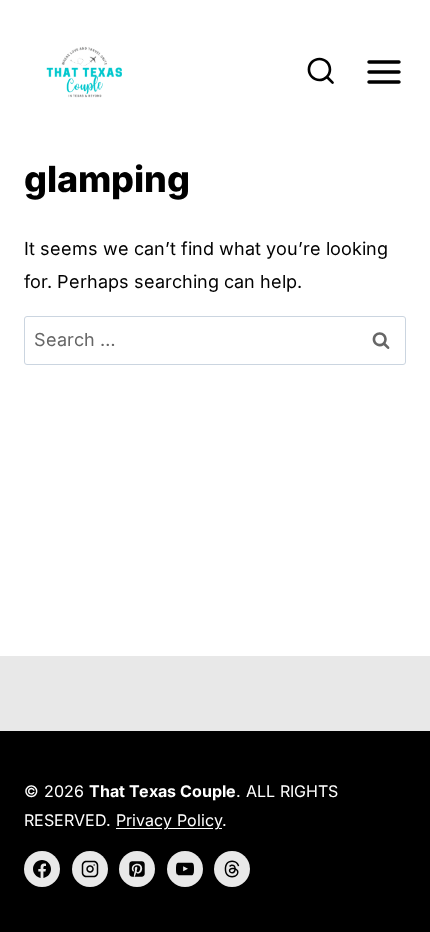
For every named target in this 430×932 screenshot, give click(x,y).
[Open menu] (383, 71)
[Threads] (232, 869)
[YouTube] (185, 869)
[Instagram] (90, 869)
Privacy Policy (169, 820)
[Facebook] (42, 869)
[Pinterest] (137, 869)
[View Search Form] (321, 72)
